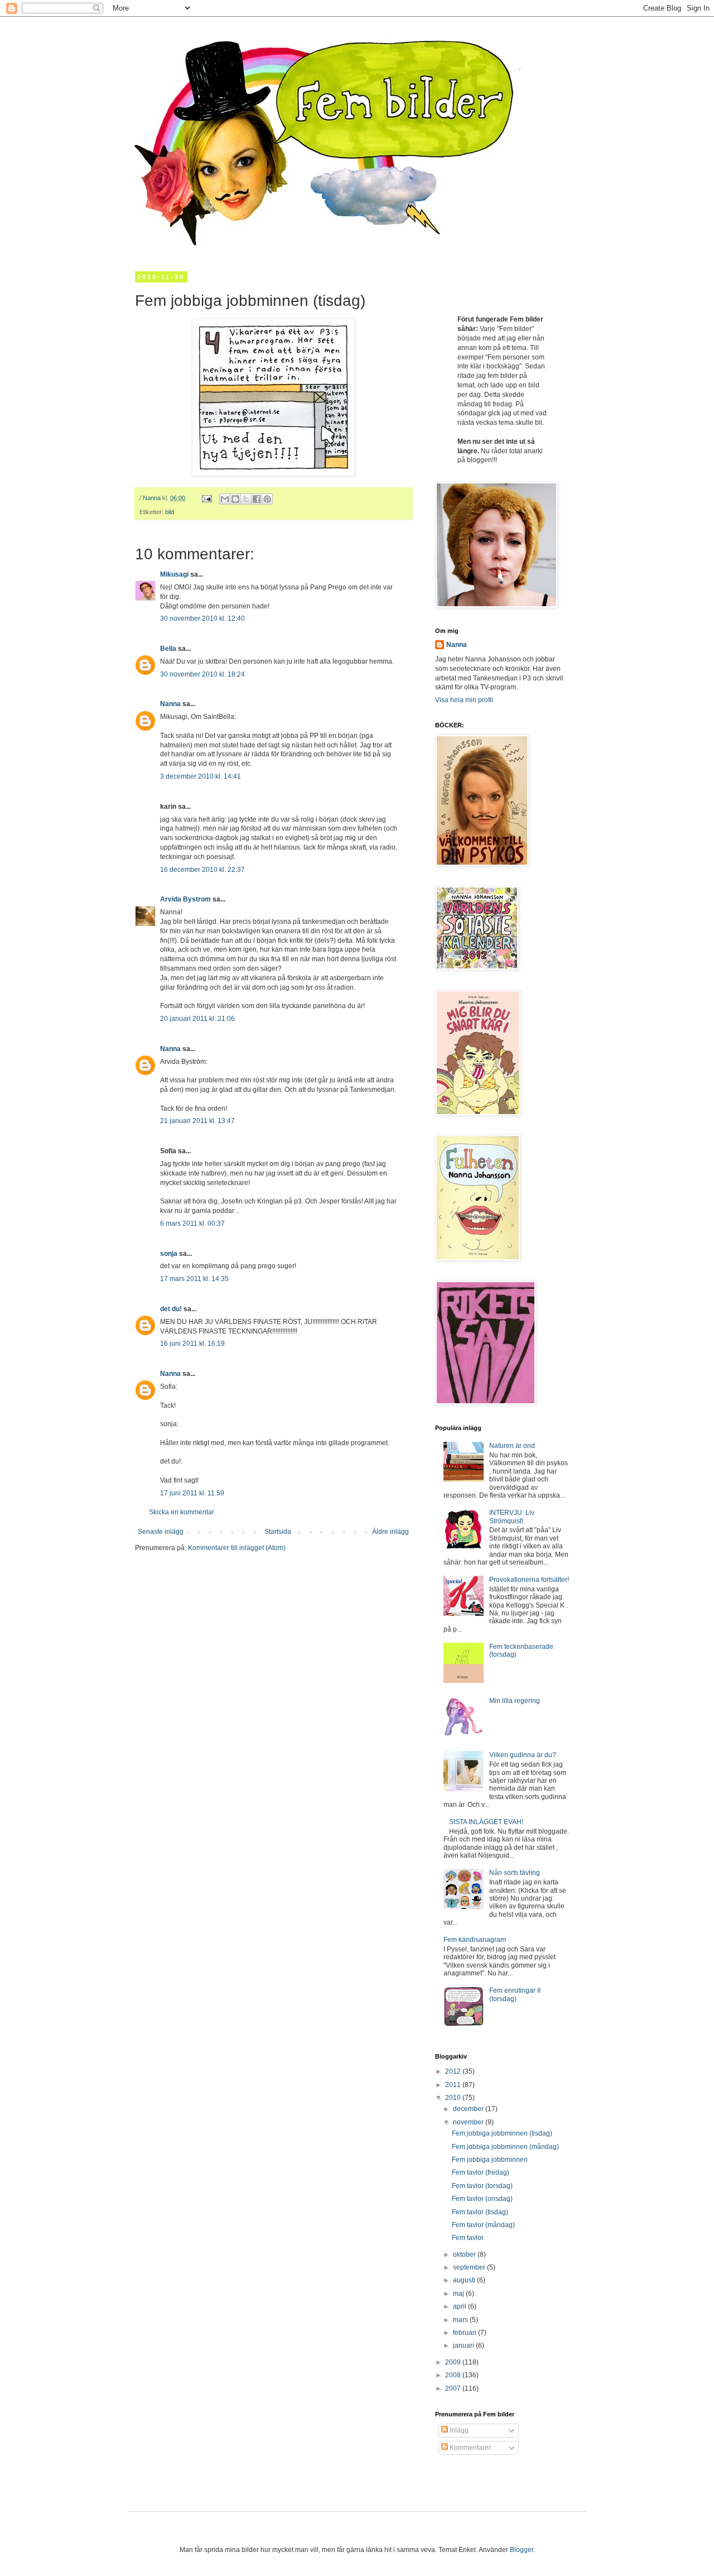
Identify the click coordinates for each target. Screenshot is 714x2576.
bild (170, 512)
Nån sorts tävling (515, 1873)
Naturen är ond (512, 1446)
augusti (465, 2280)
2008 (454, 2375)
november (469, 2122)
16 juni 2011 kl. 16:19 (192, 1344)
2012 (454, 2071)
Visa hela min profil (464, 700)
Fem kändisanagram (475, 1940)
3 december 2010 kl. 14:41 (201, 776)
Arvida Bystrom (185, 899)
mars (461, 2320)
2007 (454, 2388)
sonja (169, 1254)
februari (465, 2333)
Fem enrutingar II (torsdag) (515, 1994)
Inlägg (458, 2430)
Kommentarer (469, 2448)
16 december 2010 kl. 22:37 (202, 870)
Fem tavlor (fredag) (481, 2172)
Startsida (278, 1532)
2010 (454, 2098)
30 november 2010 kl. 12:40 (202, 618)
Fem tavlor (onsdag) (482, 2199)
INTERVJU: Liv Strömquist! (512, 1517)
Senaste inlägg (161, 1532)
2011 (454, 2085)
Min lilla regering (515, 1701)
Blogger (522, 2550)
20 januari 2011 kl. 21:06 (197, 1019)
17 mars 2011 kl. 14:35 (194, 1279)
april (460, 2306)
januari (464, 2345)
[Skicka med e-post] (225, 499)
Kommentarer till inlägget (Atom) (237, 1548)
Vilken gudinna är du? (523, 1755)
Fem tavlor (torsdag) (482, 2186)
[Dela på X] (246, 499)
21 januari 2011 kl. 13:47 (197, 1121)
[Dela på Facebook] (257, 499)
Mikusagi (174, 574)
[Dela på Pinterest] (267, 499)
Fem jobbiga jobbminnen (490, 2160)
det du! (171, 1309)
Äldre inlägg (390, 1532)
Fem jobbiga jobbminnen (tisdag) (502, 2133)
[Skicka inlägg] (206, 498)
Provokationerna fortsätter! (529, 1580)
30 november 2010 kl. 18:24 (202, 674)
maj (459, 2294)
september (470, 2267)
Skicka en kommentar (182, 1512)
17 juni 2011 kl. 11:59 (192, 1493)
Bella (168, 649)
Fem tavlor (468, 2238)
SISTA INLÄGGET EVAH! (486, 1822)
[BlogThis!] (235, 499)
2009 (454, 2362)
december (469, 2109)
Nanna (170, 704)
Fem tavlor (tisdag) (480, 2212)
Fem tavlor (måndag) (483, 2225)
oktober (465, 2254)
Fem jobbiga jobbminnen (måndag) (505, 2147)
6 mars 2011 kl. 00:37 (192, 1224)
